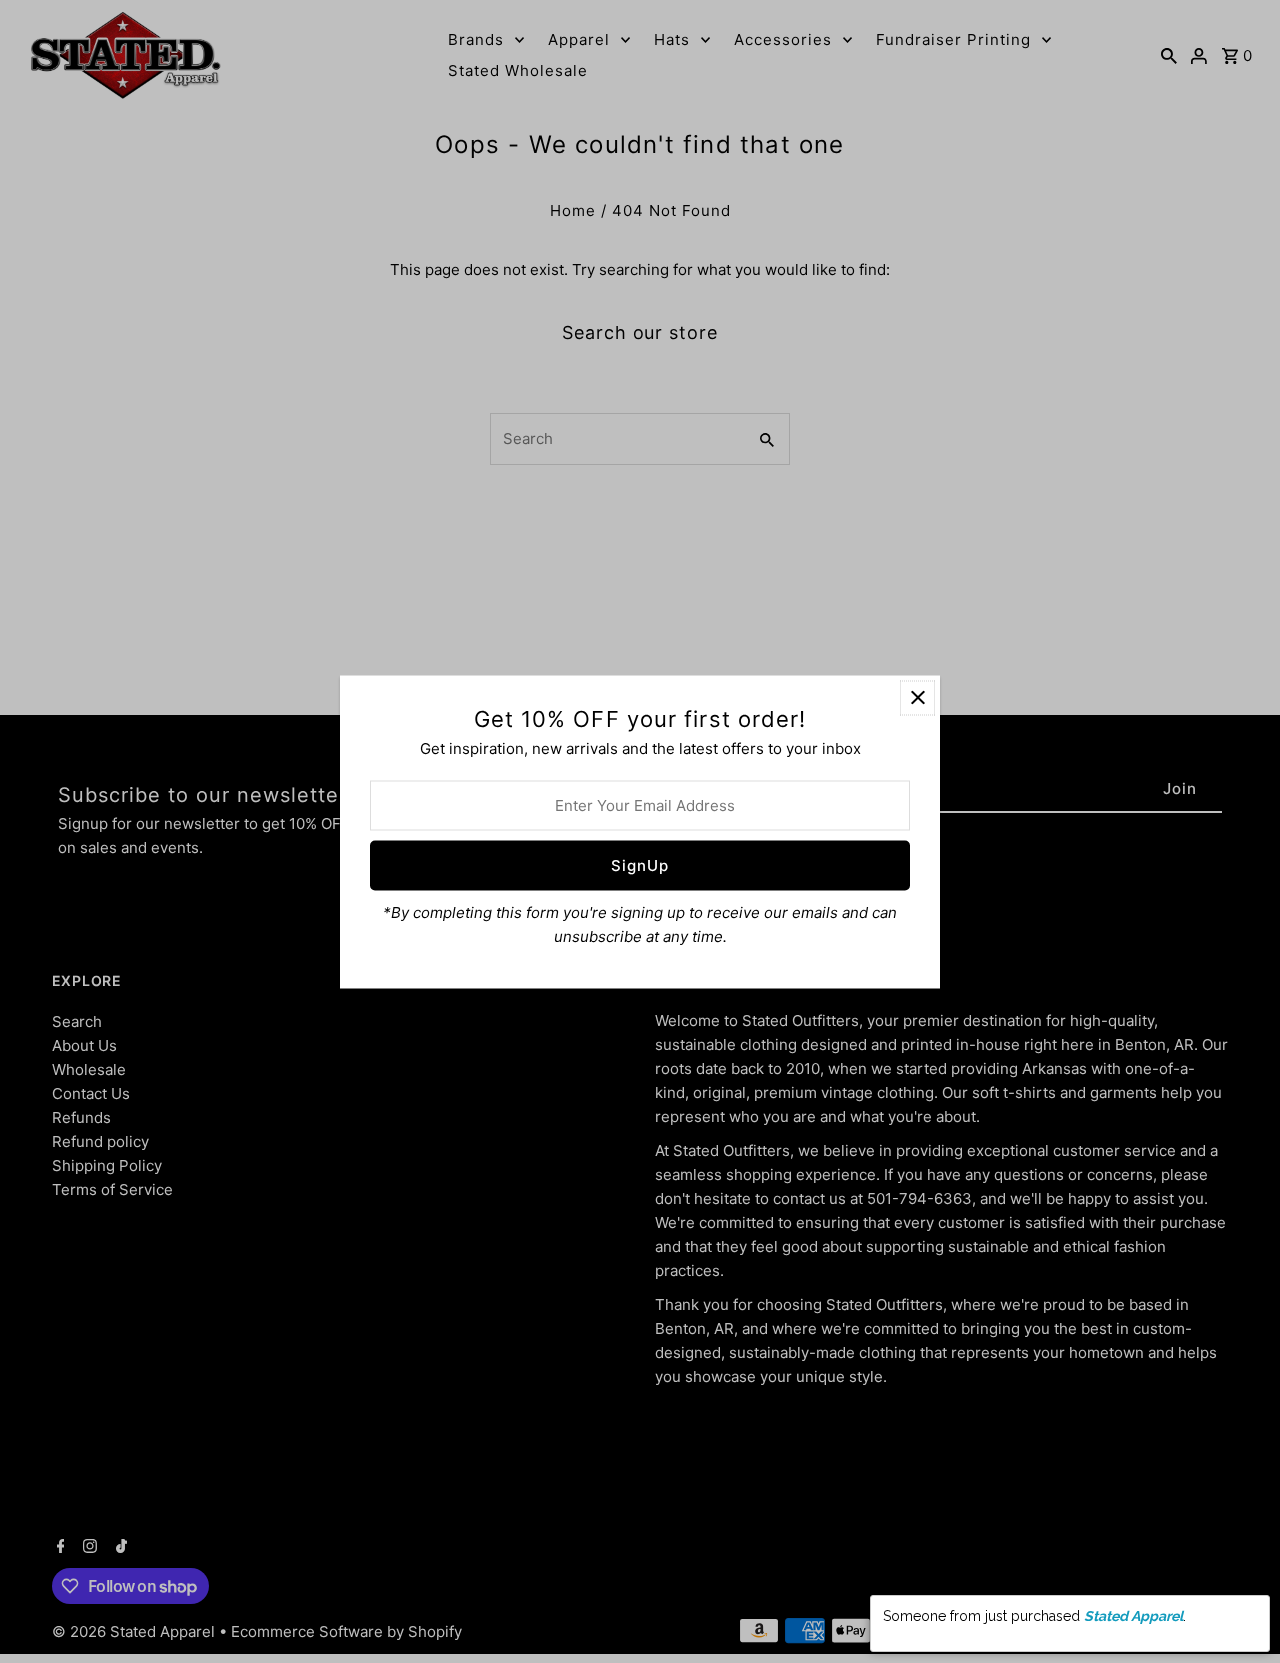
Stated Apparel (1133, 1634)
